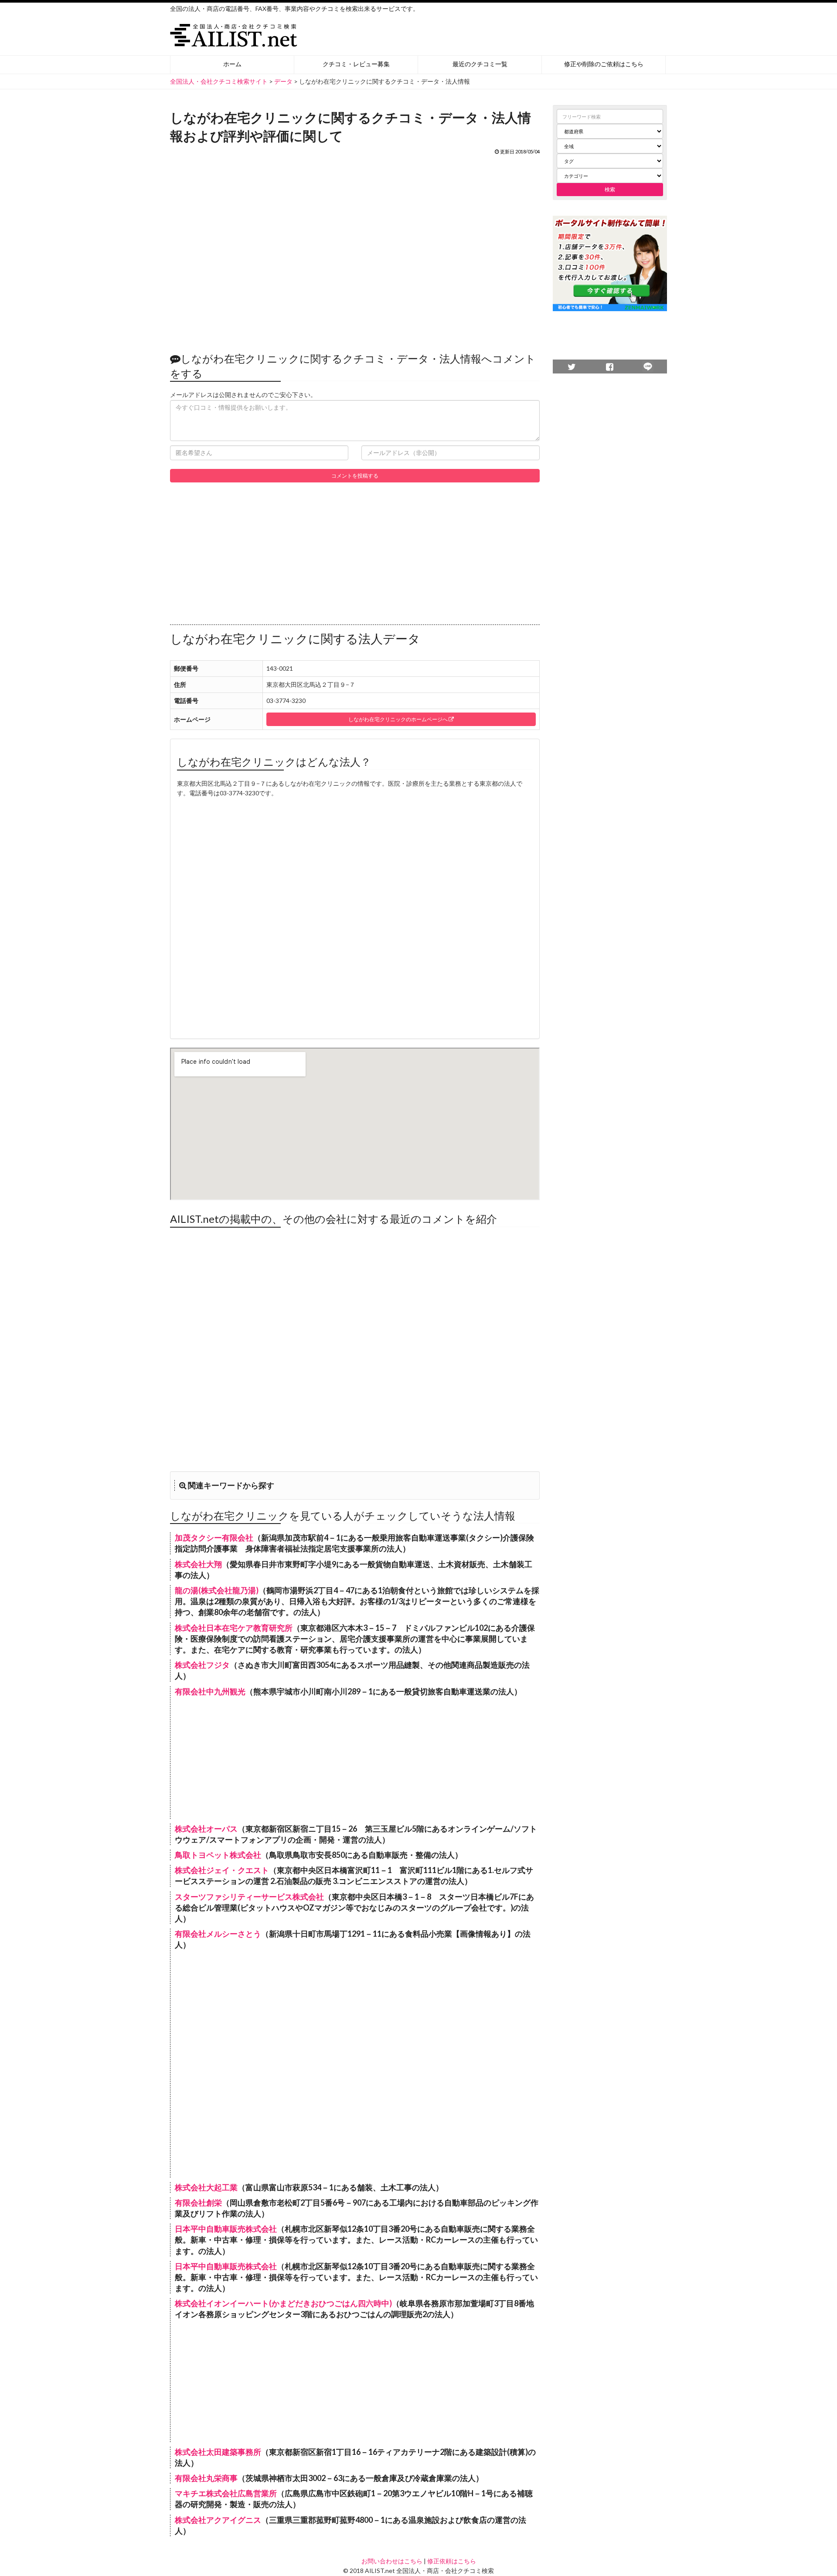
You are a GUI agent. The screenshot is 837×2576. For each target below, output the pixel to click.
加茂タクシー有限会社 (214, 1537)
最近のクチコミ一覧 (480, 64)
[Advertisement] (355, 249)
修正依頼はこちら (452, 2561)
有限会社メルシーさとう (218, 1934)
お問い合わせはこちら (392, 2561)
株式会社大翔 (198, 1564)
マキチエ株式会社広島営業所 (226, 2493)
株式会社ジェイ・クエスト (222, 1870)
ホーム (232, 64)
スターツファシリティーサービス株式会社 (249, 1897)
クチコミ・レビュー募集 (356, 64)
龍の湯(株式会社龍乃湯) (217, 1590)
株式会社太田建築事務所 (218, 2452)
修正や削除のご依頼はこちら (604, 64)
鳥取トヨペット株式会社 (218, 1855)
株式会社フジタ (202, 1665)
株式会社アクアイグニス (218, 2520)
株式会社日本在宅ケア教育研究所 (234, 1628)
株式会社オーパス (206, 1829)
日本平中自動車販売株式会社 (226, 2229)
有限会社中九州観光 (210, 1691)
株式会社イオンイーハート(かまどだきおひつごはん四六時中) (283, 2303)
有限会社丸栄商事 (206, 2478)
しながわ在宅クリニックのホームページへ (398, 719)
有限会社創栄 (198, 2203)
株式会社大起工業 (206, 2187)
